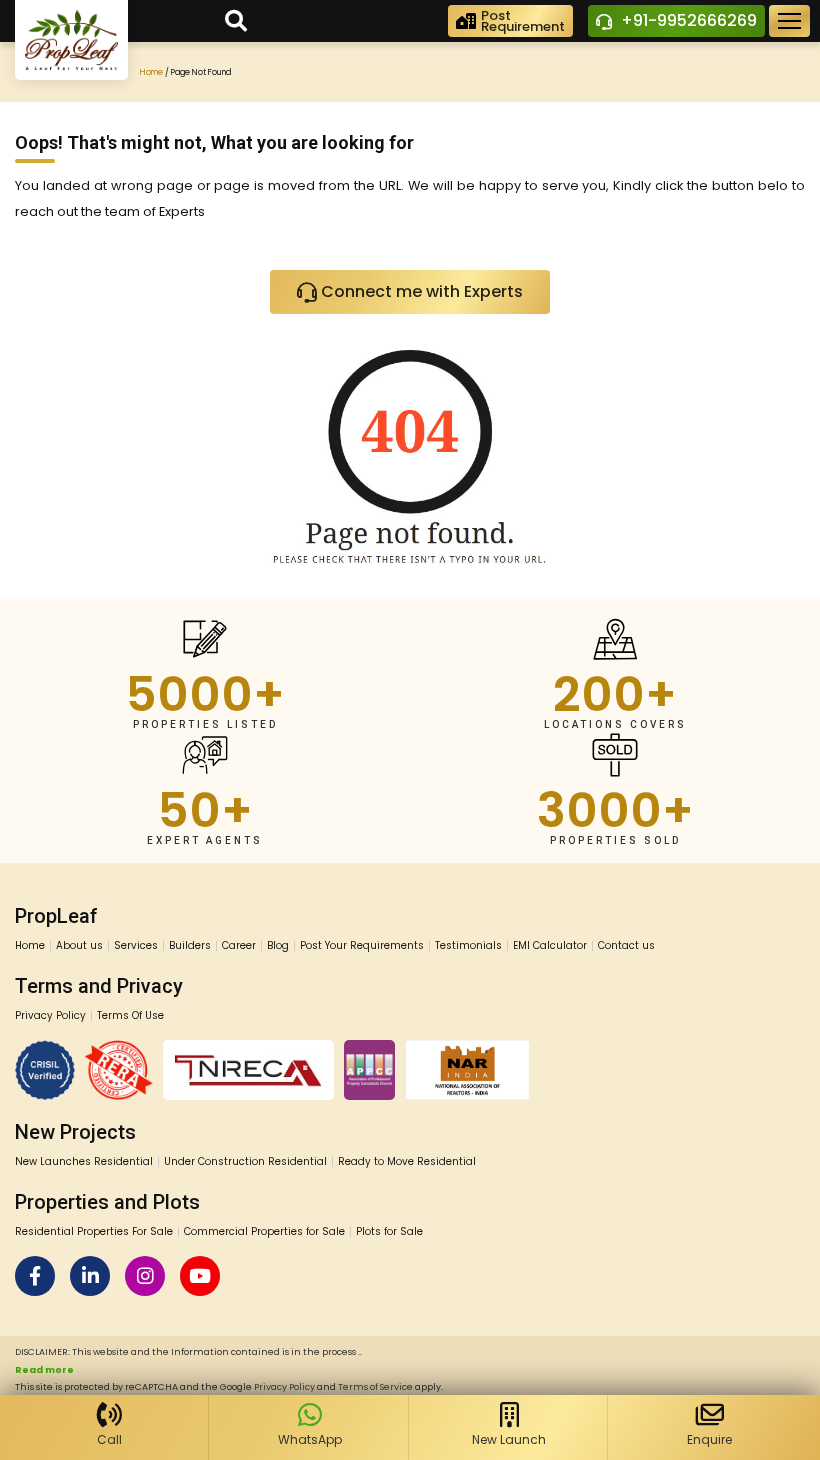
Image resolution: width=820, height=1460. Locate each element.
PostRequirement (523, 21)
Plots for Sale (389, 1231)
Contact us (626, 945)
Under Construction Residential (245, 1161)
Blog (278, 945)
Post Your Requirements (362, 945)
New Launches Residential (84, 1161)
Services (136, 945)
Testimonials (468, 945)
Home (151, 72)
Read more (44, 1370)
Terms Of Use (130, 1015)
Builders (190, 945)
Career (239, 945)
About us (79, 945)
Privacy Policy (50, 1015)
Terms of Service (375, 1387)
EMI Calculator (550, 945)
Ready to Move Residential (407, 1161)
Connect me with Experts (420, 291)
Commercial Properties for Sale (264, 1231)
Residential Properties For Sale (94, 1231)
